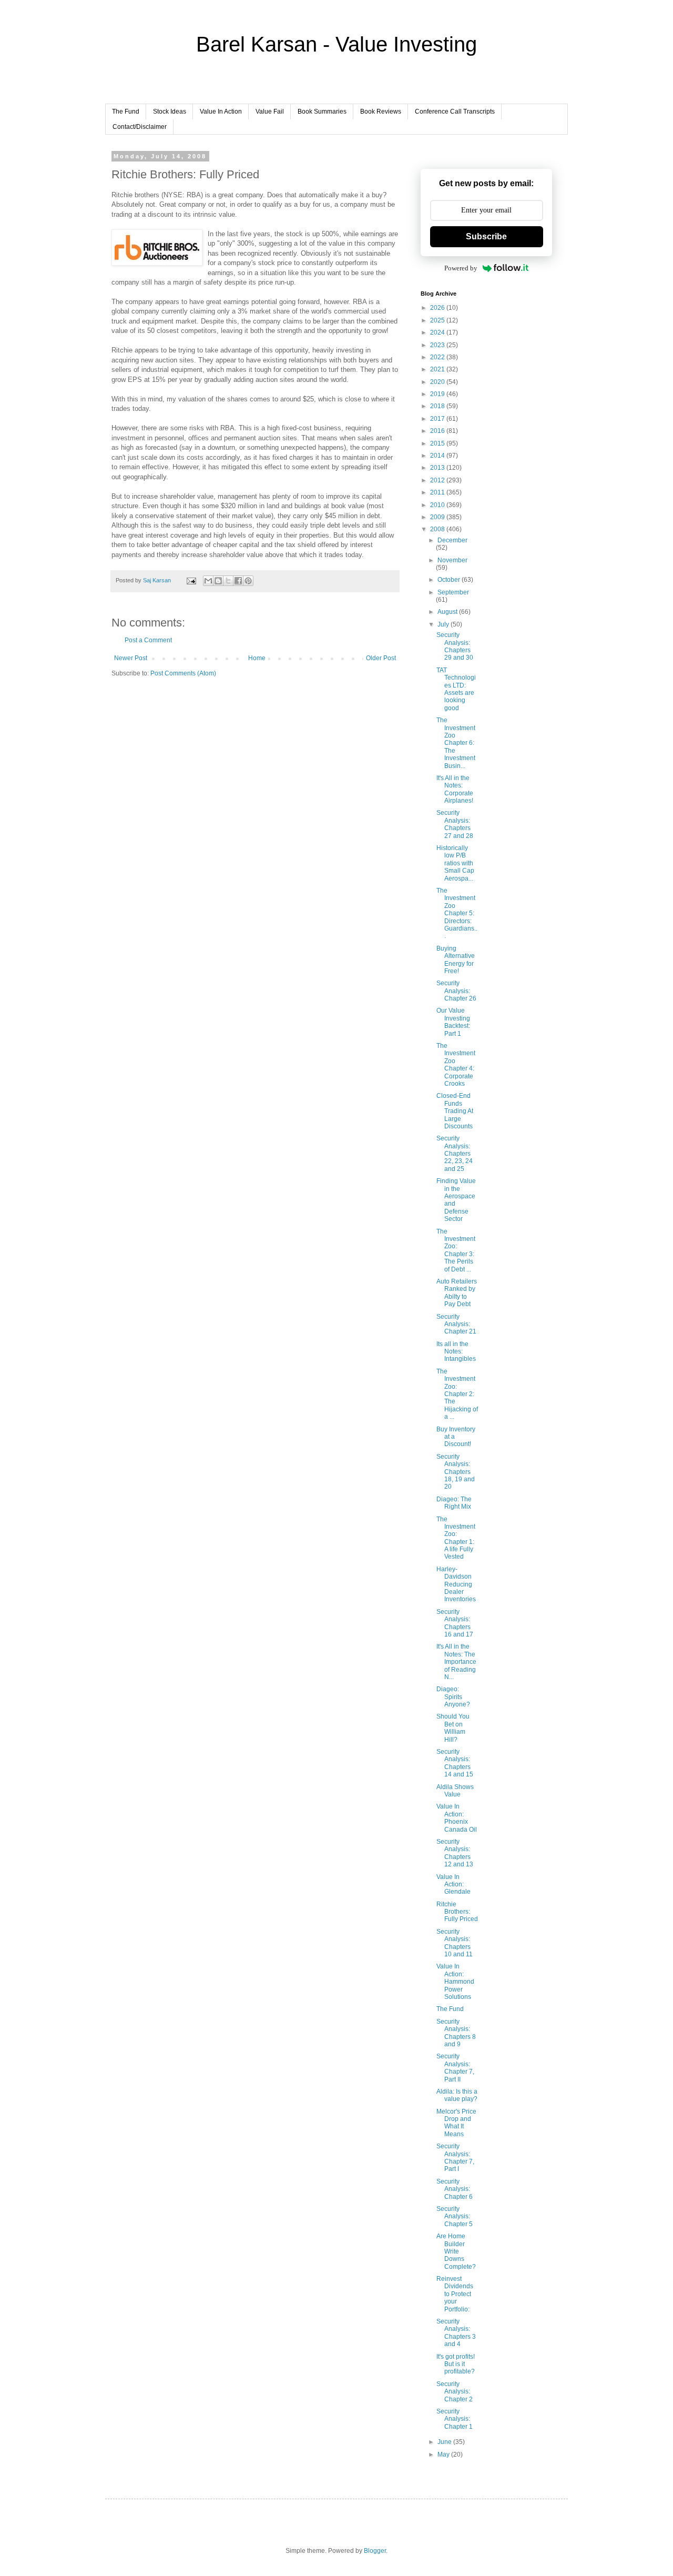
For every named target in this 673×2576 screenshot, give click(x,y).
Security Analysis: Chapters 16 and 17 (455, 1623)
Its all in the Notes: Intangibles (456, 1352)
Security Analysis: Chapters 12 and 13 (455, 1853)
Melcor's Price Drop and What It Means (456, 2123)
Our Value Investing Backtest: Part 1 (453, 1022)
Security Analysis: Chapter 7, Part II (455, 2068)
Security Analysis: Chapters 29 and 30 (455, 646)
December (452, 540)
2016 (438, 431)
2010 (438, 505)
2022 (438, 357)
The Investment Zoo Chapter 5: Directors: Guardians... (457, 913)
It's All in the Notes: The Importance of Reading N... (456, 1662)
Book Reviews (381, 112)
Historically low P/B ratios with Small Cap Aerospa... (455, 863)
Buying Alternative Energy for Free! (456, 960)
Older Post (381, 658)
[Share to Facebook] (238, 581)
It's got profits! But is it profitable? (456, 2364)
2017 (438, 419)
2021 (438, 369)
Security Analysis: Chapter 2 (455, 2392)
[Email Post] (191, 580)
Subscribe (486, 236)
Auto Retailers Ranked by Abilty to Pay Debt (457, 1293)
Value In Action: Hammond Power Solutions (455, 1982)
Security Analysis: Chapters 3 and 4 (456, 2333)
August (448, 612)
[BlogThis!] (218, 581)
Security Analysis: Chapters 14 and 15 (455, 1763)
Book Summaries (322, 112)
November (452, 560)
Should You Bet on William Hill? (453, 1728)
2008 (438, 529)
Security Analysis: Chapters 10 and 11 (455, 1943)
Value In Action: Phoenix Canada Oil (457, 1818)
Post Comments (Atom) (183, 673)
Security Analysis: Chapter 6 (455, 2189)
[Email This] (208, 581)
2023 (438, 345)
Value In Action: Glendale (453, 1885)
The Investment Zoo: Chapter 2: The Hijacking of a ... (457, 1394)
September (453, 592)
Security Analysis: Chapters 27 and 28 (455, 824)
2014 (438, 456)
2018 (438, 406)
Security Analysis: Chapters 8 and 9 (456, 2033)
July (444, 624)
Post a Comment (148, 640)
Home (257, 658)
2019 (438, 394)
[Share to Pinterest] (248, 581)
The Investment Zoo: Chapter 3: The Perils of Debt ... (456, 1250)
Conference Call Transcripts (455, 112)
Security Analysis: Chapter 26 (456, 991)
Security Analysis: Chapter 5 (455, 2216)
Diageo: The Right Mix (454, 1503)
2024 (438, 332)
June (445, 2442)
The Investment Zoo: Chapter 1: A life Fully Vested (456, 1538)
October (450, 580)
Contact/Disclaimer (140, 127)
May (444, 2454)
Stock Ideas (170, 112)
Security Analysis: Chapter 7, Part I (455, 2158)
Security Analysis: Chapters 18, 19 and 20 (456, 1472)
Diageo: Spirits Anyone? (453, 1697)
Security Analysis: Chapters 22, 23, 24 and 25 (455, 1154)
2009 (438, 517)
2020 (438, 382)
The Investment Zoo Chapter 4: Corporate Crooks (456, 1065)
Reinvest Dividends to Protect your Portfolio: (455, 2294)
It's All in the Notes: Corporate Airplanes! (455, 789)
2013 (438, 468)
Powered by (461, 268)
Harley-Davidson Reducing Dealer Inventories (456, 1584)
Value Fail (270, 112)
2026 (438, 308)
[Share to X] (228, 581)
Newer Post (131, 658)
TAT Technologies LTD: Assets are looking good (456, 689)
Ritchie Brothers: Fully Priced (457, 1912)
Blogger (375, 2551)
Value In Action (221, 112)
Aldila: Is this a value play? (457, 2095)
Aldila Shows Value (455, 1791)
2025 (438, 320)
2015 (438, 443)
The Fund (126, 112)
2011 (438, 492)
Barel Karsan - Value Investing (336, 44)
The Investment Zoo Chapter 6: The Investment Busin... (456, 743)
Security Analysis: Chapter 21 (456, 1324)
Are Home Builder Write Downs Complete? (456, 2251)
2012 (438, 480)
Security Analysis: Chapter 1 (455, 2419)
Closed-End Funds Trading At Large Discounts (455, 1111)
